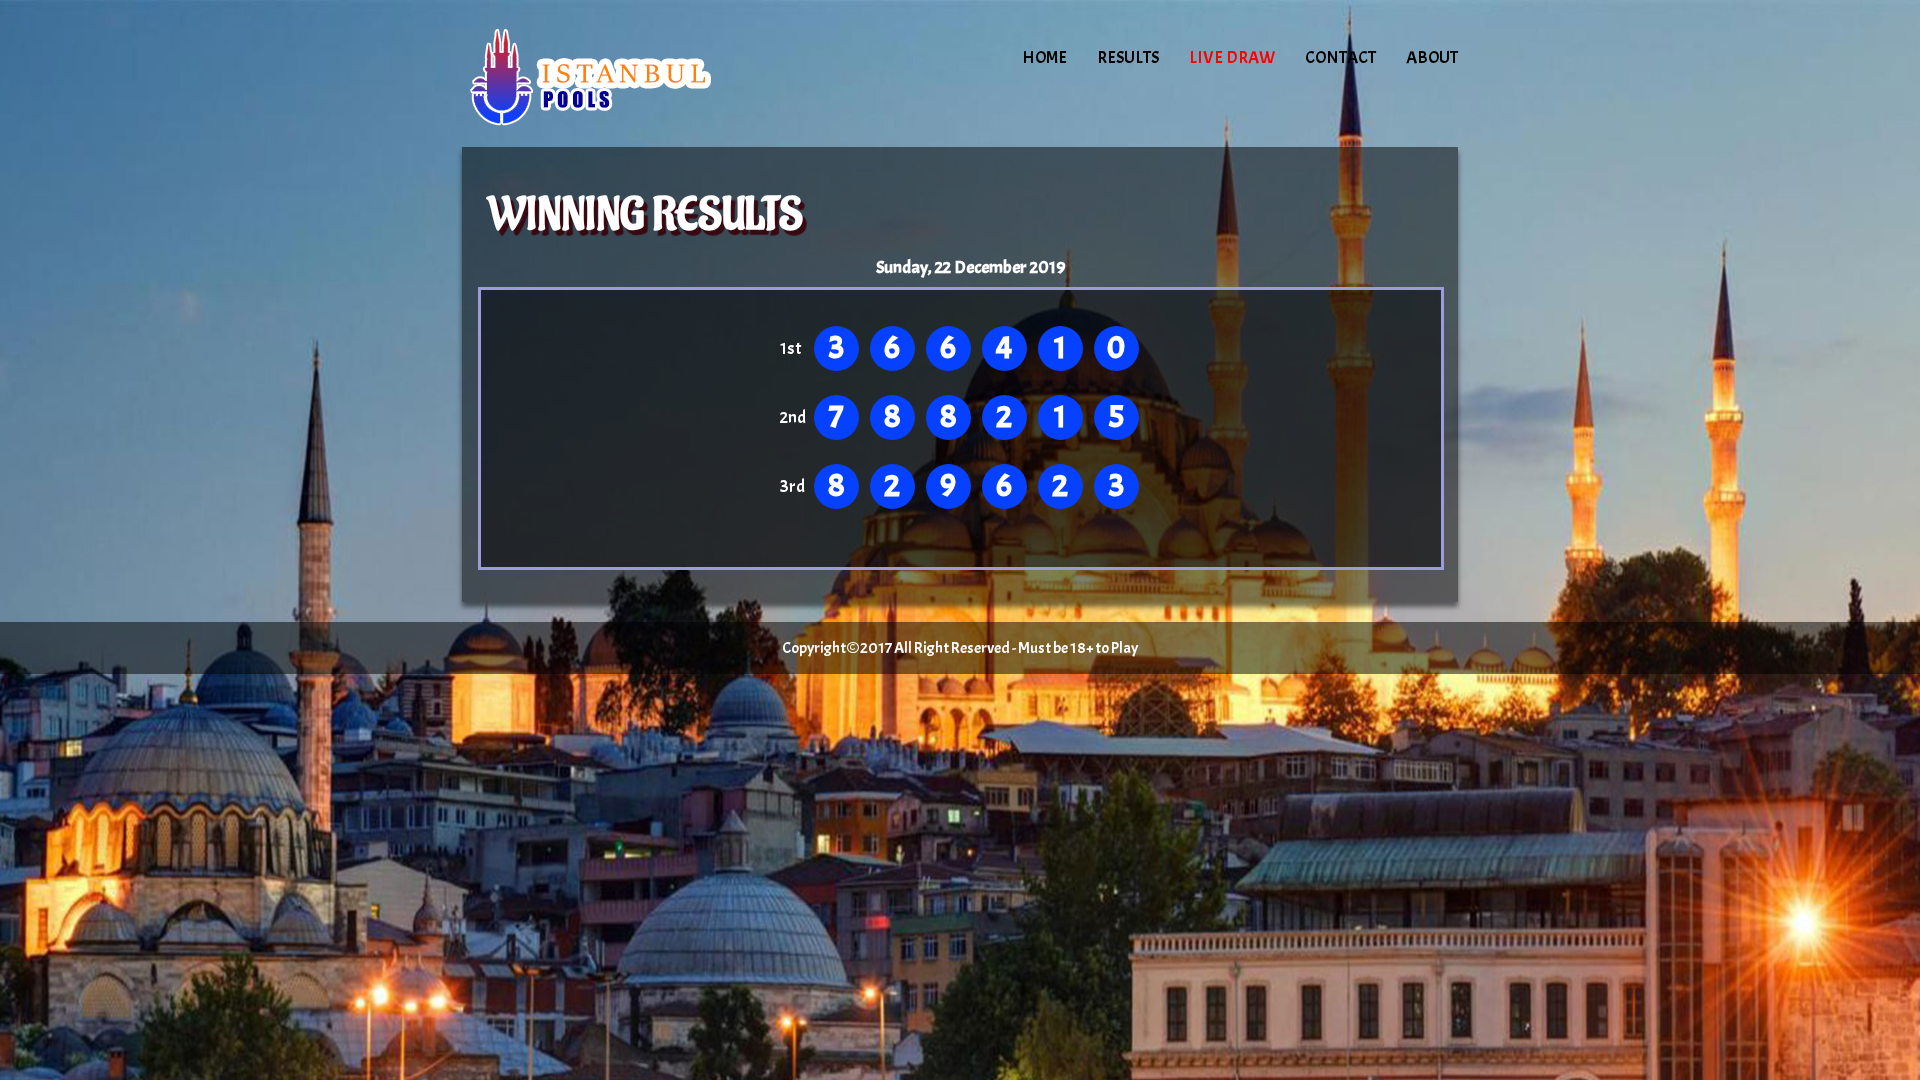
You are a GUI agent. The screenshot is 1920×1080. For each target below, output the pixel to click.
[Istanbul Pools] (632, 75)
